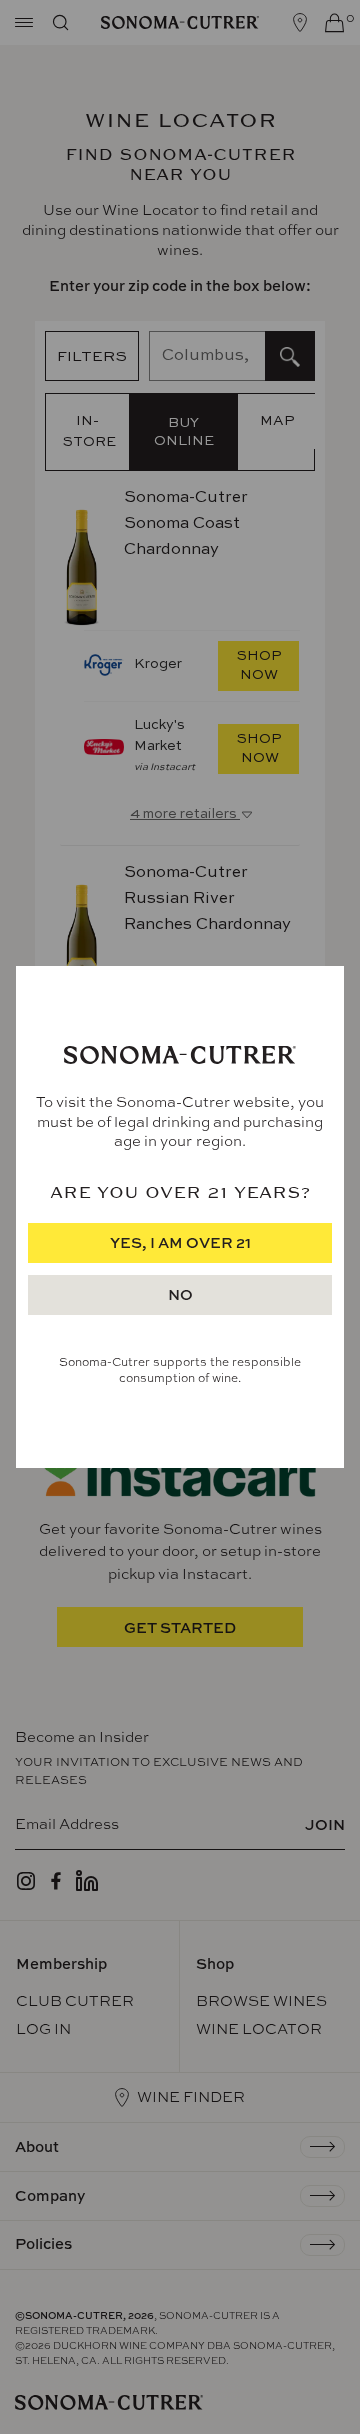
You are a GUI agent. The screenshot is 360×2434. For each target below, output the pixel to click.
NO (180, 1294)
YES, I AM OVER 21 (180, 1242)
